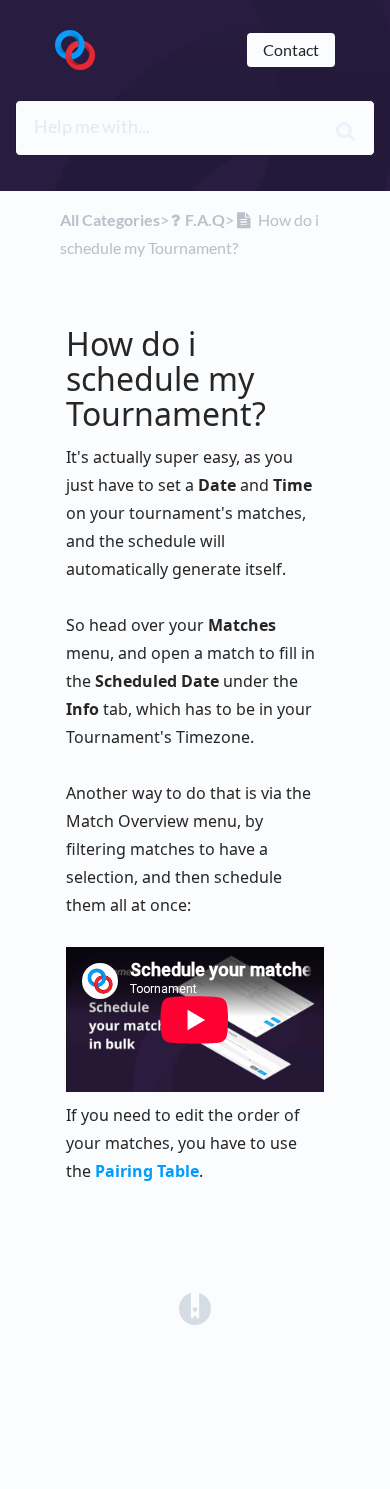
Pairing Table (147, 1171)
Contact (291, 49)
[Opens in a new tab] (195, 1307)
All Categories (110, 219)
